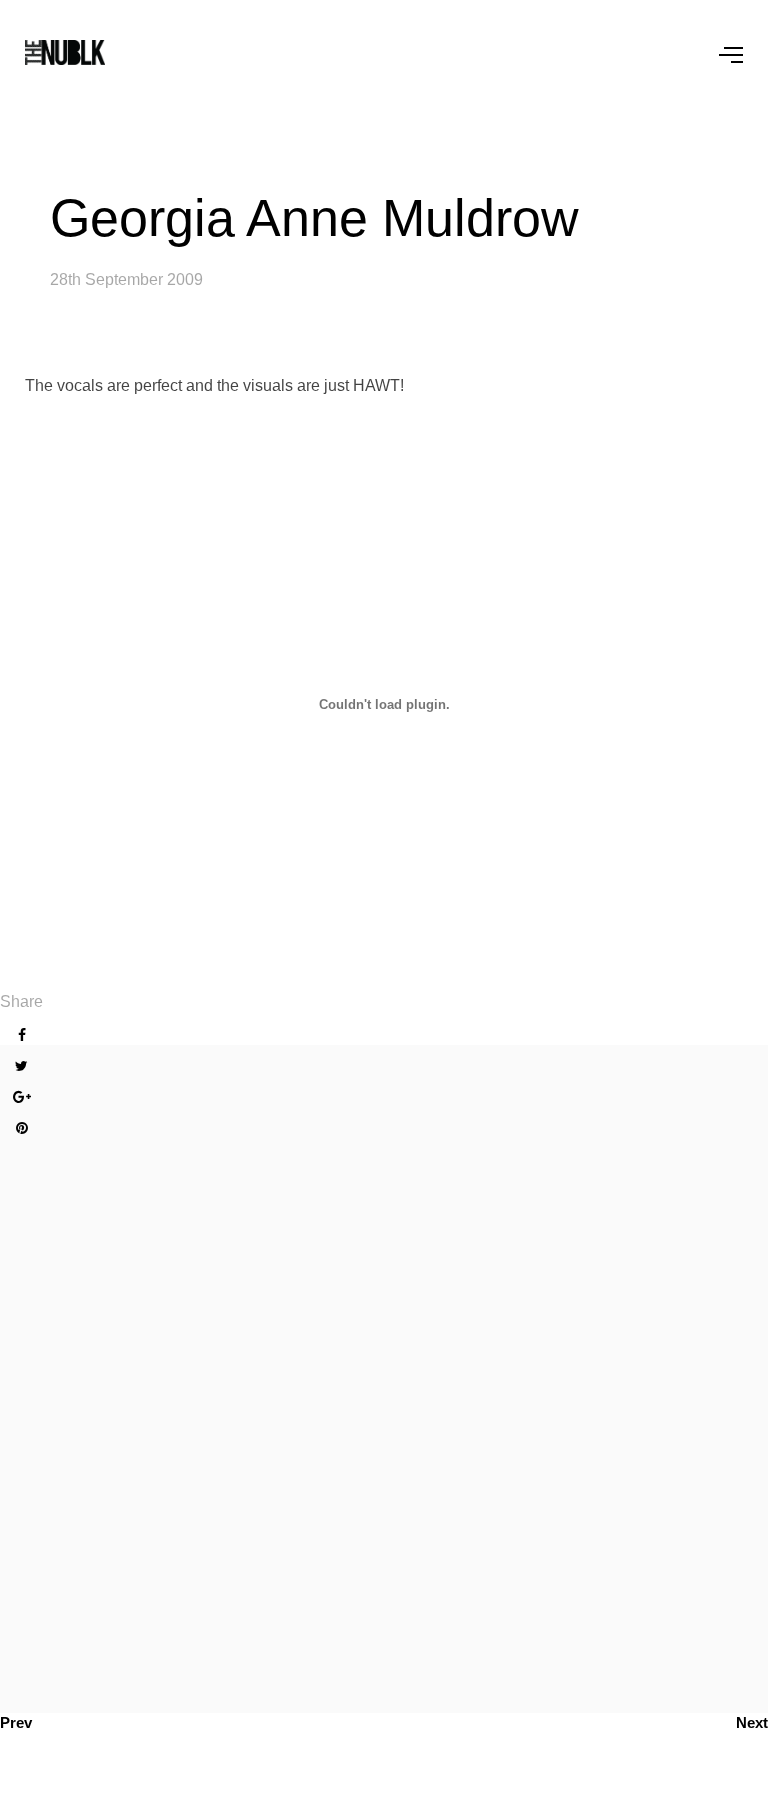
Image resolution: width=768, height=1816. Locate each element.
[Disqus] (384, 1375)
